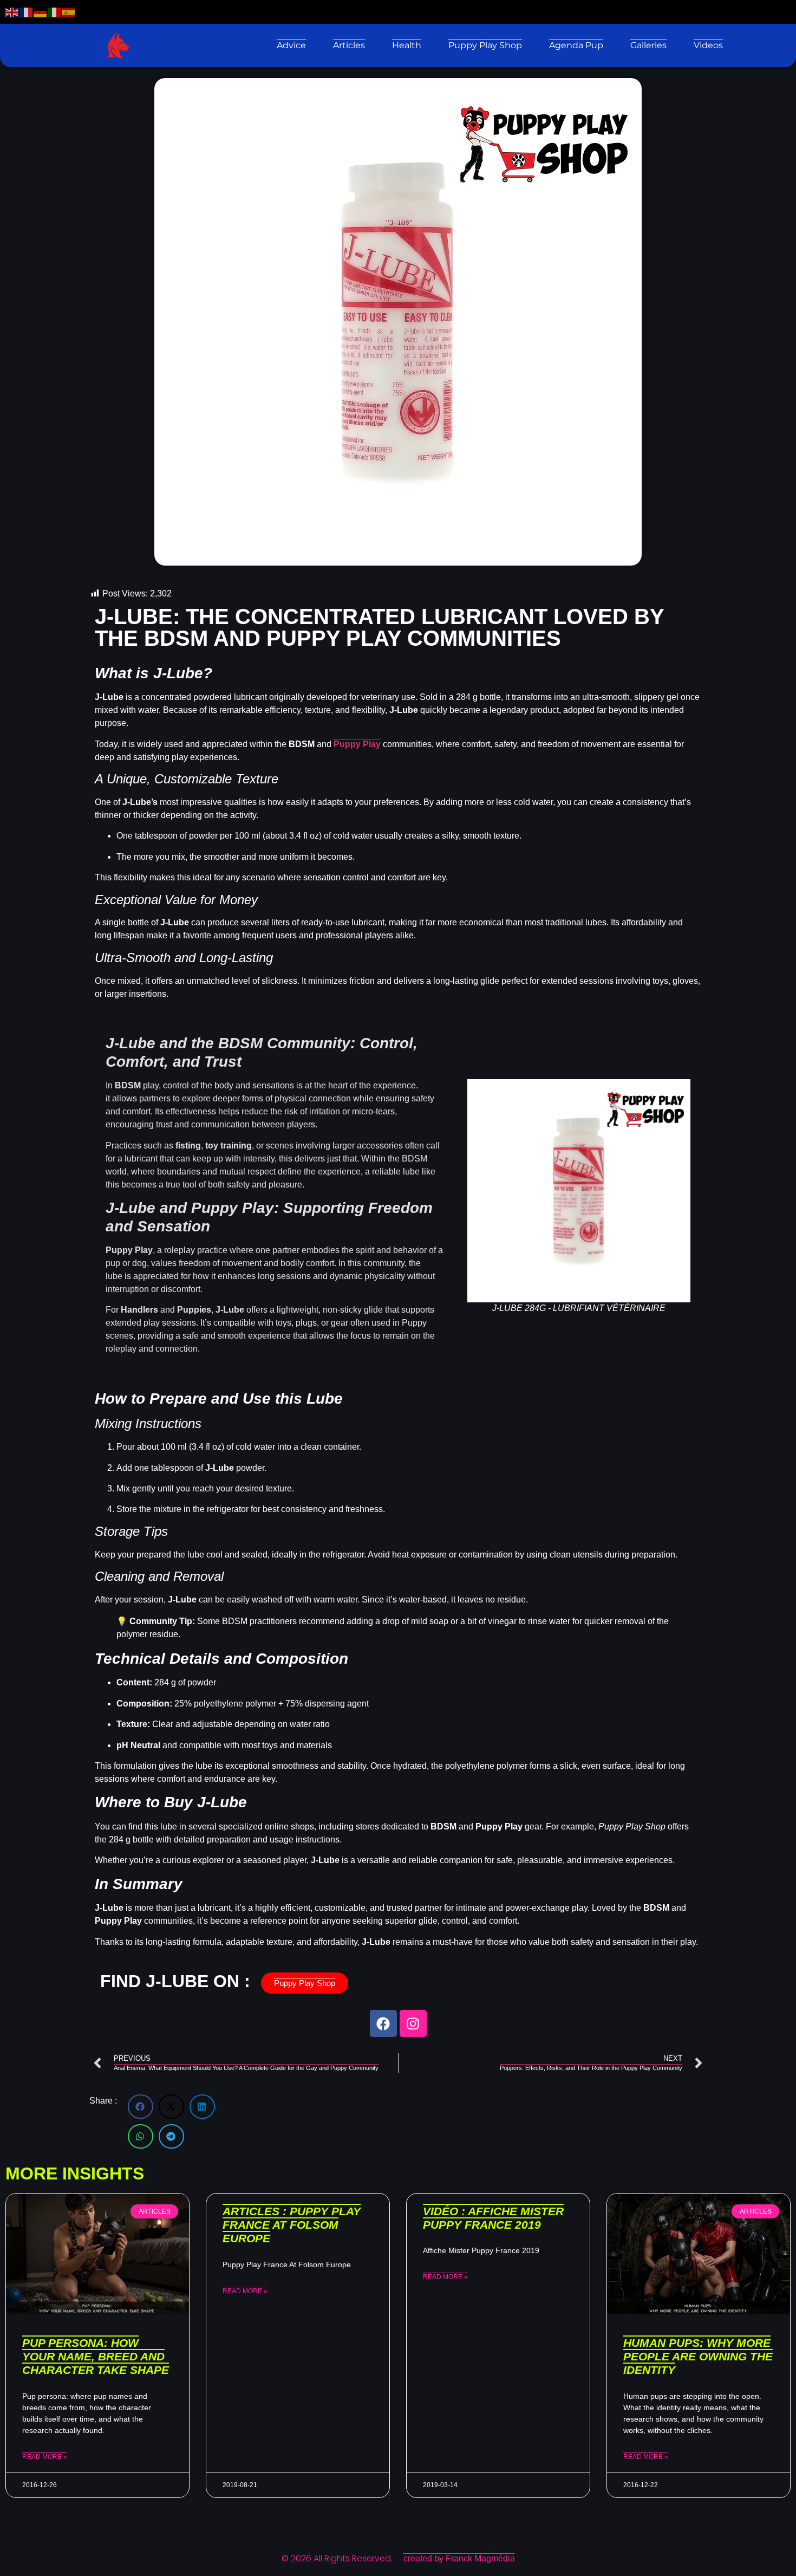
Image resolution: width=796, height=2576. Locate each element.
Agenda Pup (576, 45)
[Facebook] (383, 2023)
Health (407, 45)
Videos (708, 45)
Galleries (648, 45)
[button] (141, 2107)
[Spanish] (69, 12)
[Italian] (55, 12)
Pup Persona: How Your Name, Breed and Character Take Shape (96, 2356)
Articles (349, 45)
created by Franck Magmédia (459, 2558)
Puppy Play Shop (485, 45)
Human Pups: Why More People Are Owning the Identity (698, 2356)
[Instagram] (413, 2023)
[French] (27, 12)
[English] (12, 12)
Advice (291, 45)
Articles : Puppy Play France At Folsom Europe (292, 2225)
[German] (41, 12)
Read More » (45, 2457)
